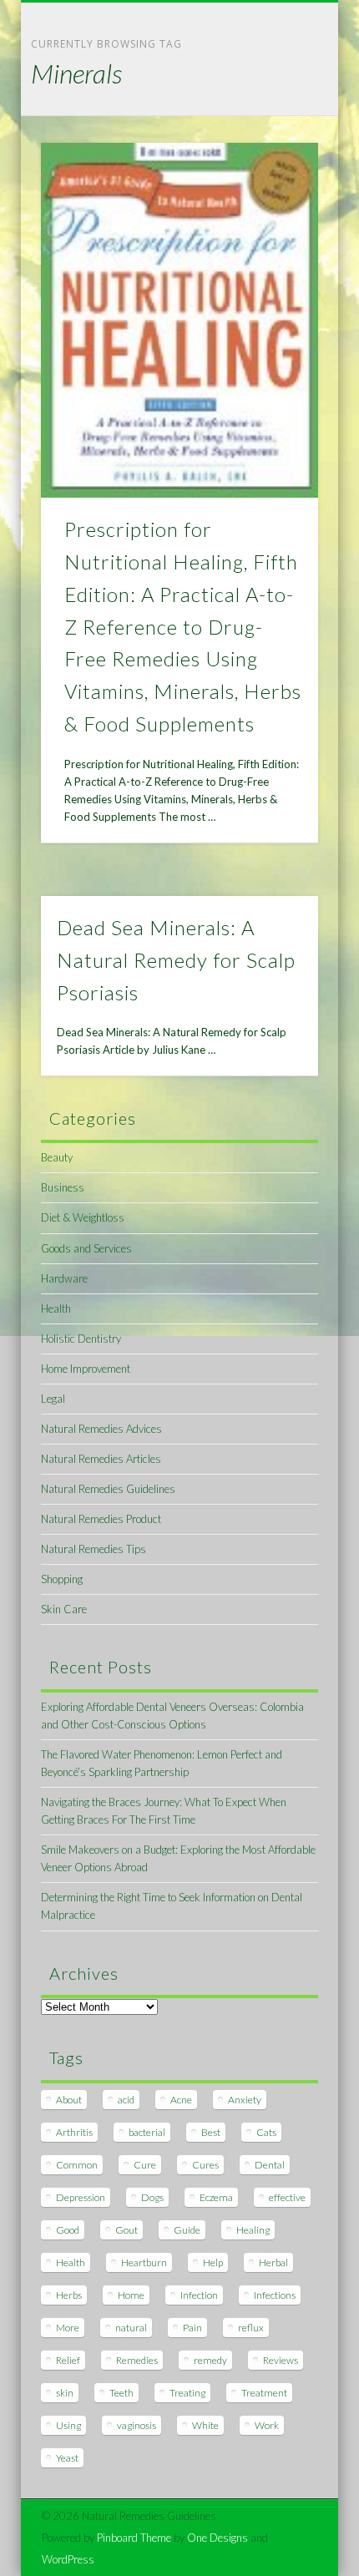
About (69, 2100)
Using (68, 2425)
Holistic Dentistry (81, 1339)
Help (213, 2262)
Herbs (69, 2295)
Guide (187, 2230)
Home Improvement (86, 1369)
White (205, 2425)
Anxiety (245, 2100)
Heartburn (144, 2262)
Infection (199, 2295)
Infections (275, 2295)
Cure (145, 2165)
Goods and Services (86, 1248)
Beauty (57, 1157)
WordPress (68, 2559)
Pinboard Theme (134, 2538)
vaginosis (137, 2425)
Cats (266, 2132)
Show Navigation (277, 149)
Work (267, 2425)
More (68, 2328)
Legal (53, 1399)
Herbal (273, 2262)
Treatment (264, 2393)
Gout (126, 2230)
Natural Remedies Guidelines (108, 1489)
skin (65, 2393)
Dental (270, 2165)
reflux (251, 2328)
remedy (210, 2360)
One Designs (217, 2538)
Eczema (216, 2197)
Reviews (281, 2360)
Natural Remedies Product (101, 1519)
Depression (81, 2197)
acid (126, 2100)
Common (77, 2165)
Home (131, 2295)
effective (287, 2197)
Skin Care (64, 1609)
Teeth (121, 2393)
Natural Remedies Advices (101, 1429)
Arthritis (74, 2132)
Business (63, 1187)
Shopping (62, 1579)
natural (131, 2328)
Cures (205, 2165)
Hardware (64, 1278)
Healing (253, 2230)
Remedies (137, 2360)
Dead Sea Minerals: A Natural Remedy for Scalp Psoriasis (176, 960)
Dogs (152, 2197)
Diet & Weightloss (83, 1217)
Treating (187, 2393)
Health (56, 1308)
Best (211, 2132)
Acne (181, 2100)
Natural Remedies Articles (101, 1459)
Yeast (67, 2458)
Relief (68, 2360)
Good (68, 2230)
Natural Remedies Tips (94, 1549)
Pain (192, 2328)
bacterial (147, 2132)
